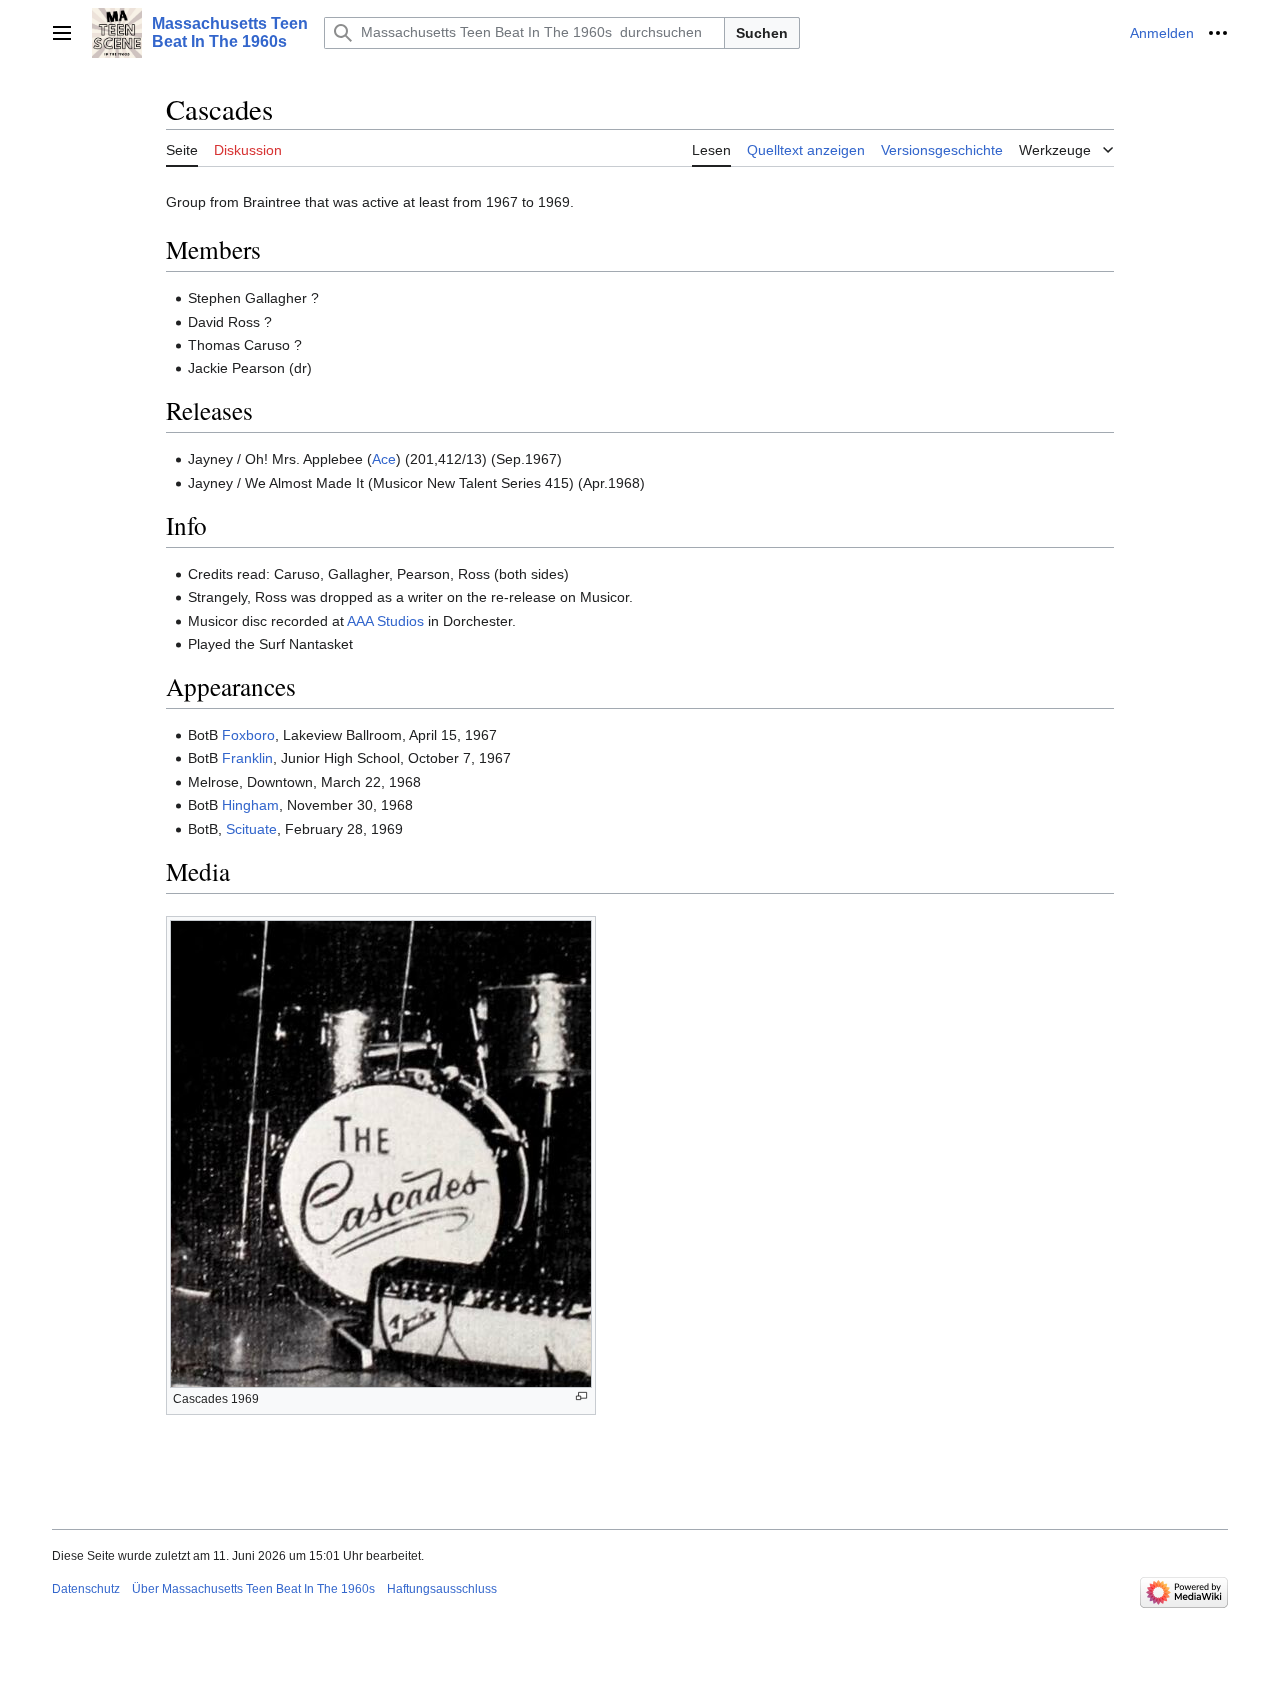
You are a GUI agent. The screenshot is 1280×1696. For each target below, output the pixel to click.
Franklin (247, 758)
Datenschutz (86, 1589)
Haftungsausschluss (442, 1589)
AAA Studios (385, 621)
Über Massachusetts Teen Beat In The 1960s (253, 1589)
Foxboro (248, 735)
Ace (384, 459)
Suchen (762, 33)
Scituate (251, 829)
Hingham (250, 805)
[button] (62, 33)
